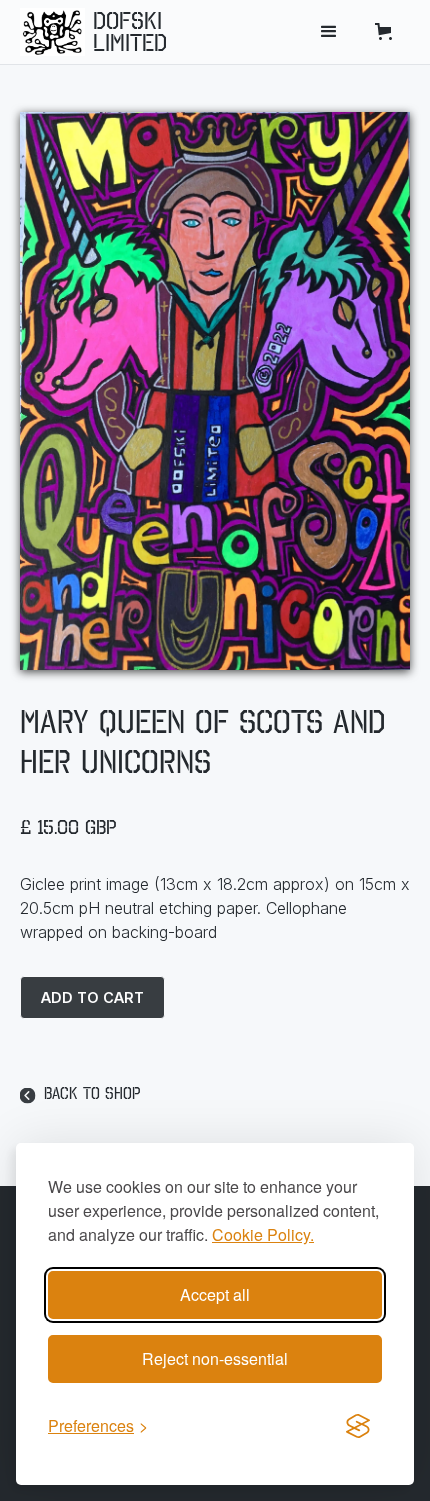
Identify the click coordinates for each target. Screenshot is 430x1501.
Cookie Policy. (263, 1234)
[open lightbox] (215, 391)
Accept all (215, 1294)
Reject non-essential (215, 1358)
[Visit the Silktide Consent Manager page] (358, 1426)
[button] (329, 32)
